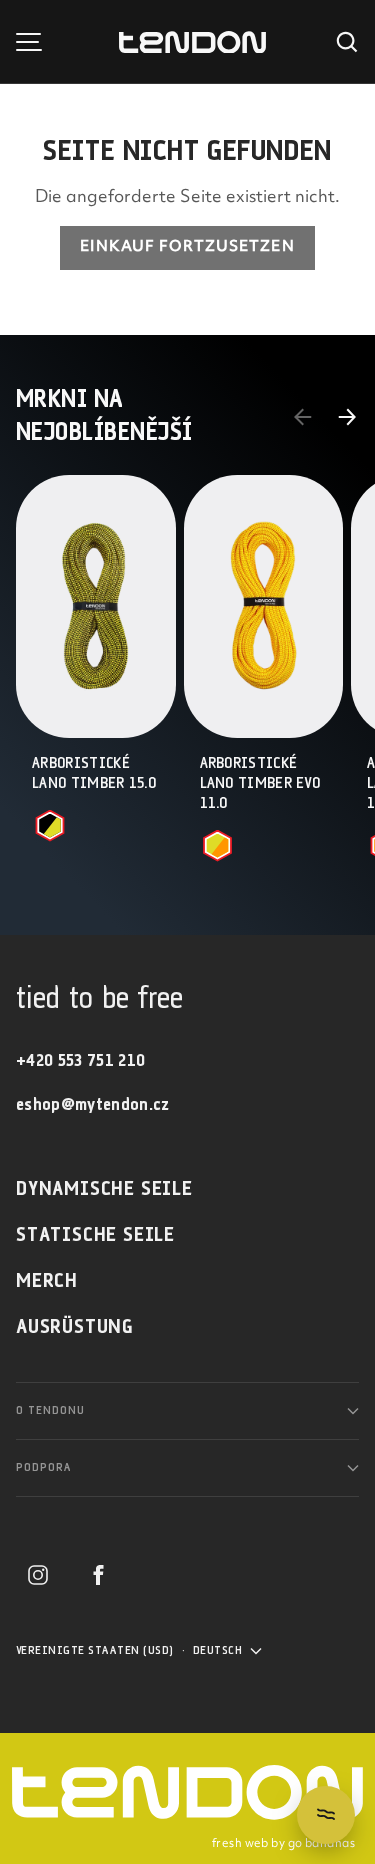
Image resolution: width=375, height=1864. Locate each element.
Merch (47, 1281)
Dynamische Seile (104, 1189)
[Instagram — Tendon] (38, 1575)
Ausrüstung (75, 1327)
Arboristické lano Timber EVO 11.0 (260, 783)
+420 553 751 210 (80, 1061)
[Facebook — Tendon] (98, 1575)
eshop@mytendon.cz (93, 1105)
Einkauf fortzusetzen (187, 247)
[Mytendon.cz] (192, 42)
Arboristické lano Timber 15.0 (94, 773)
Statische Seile (95, 1235)
